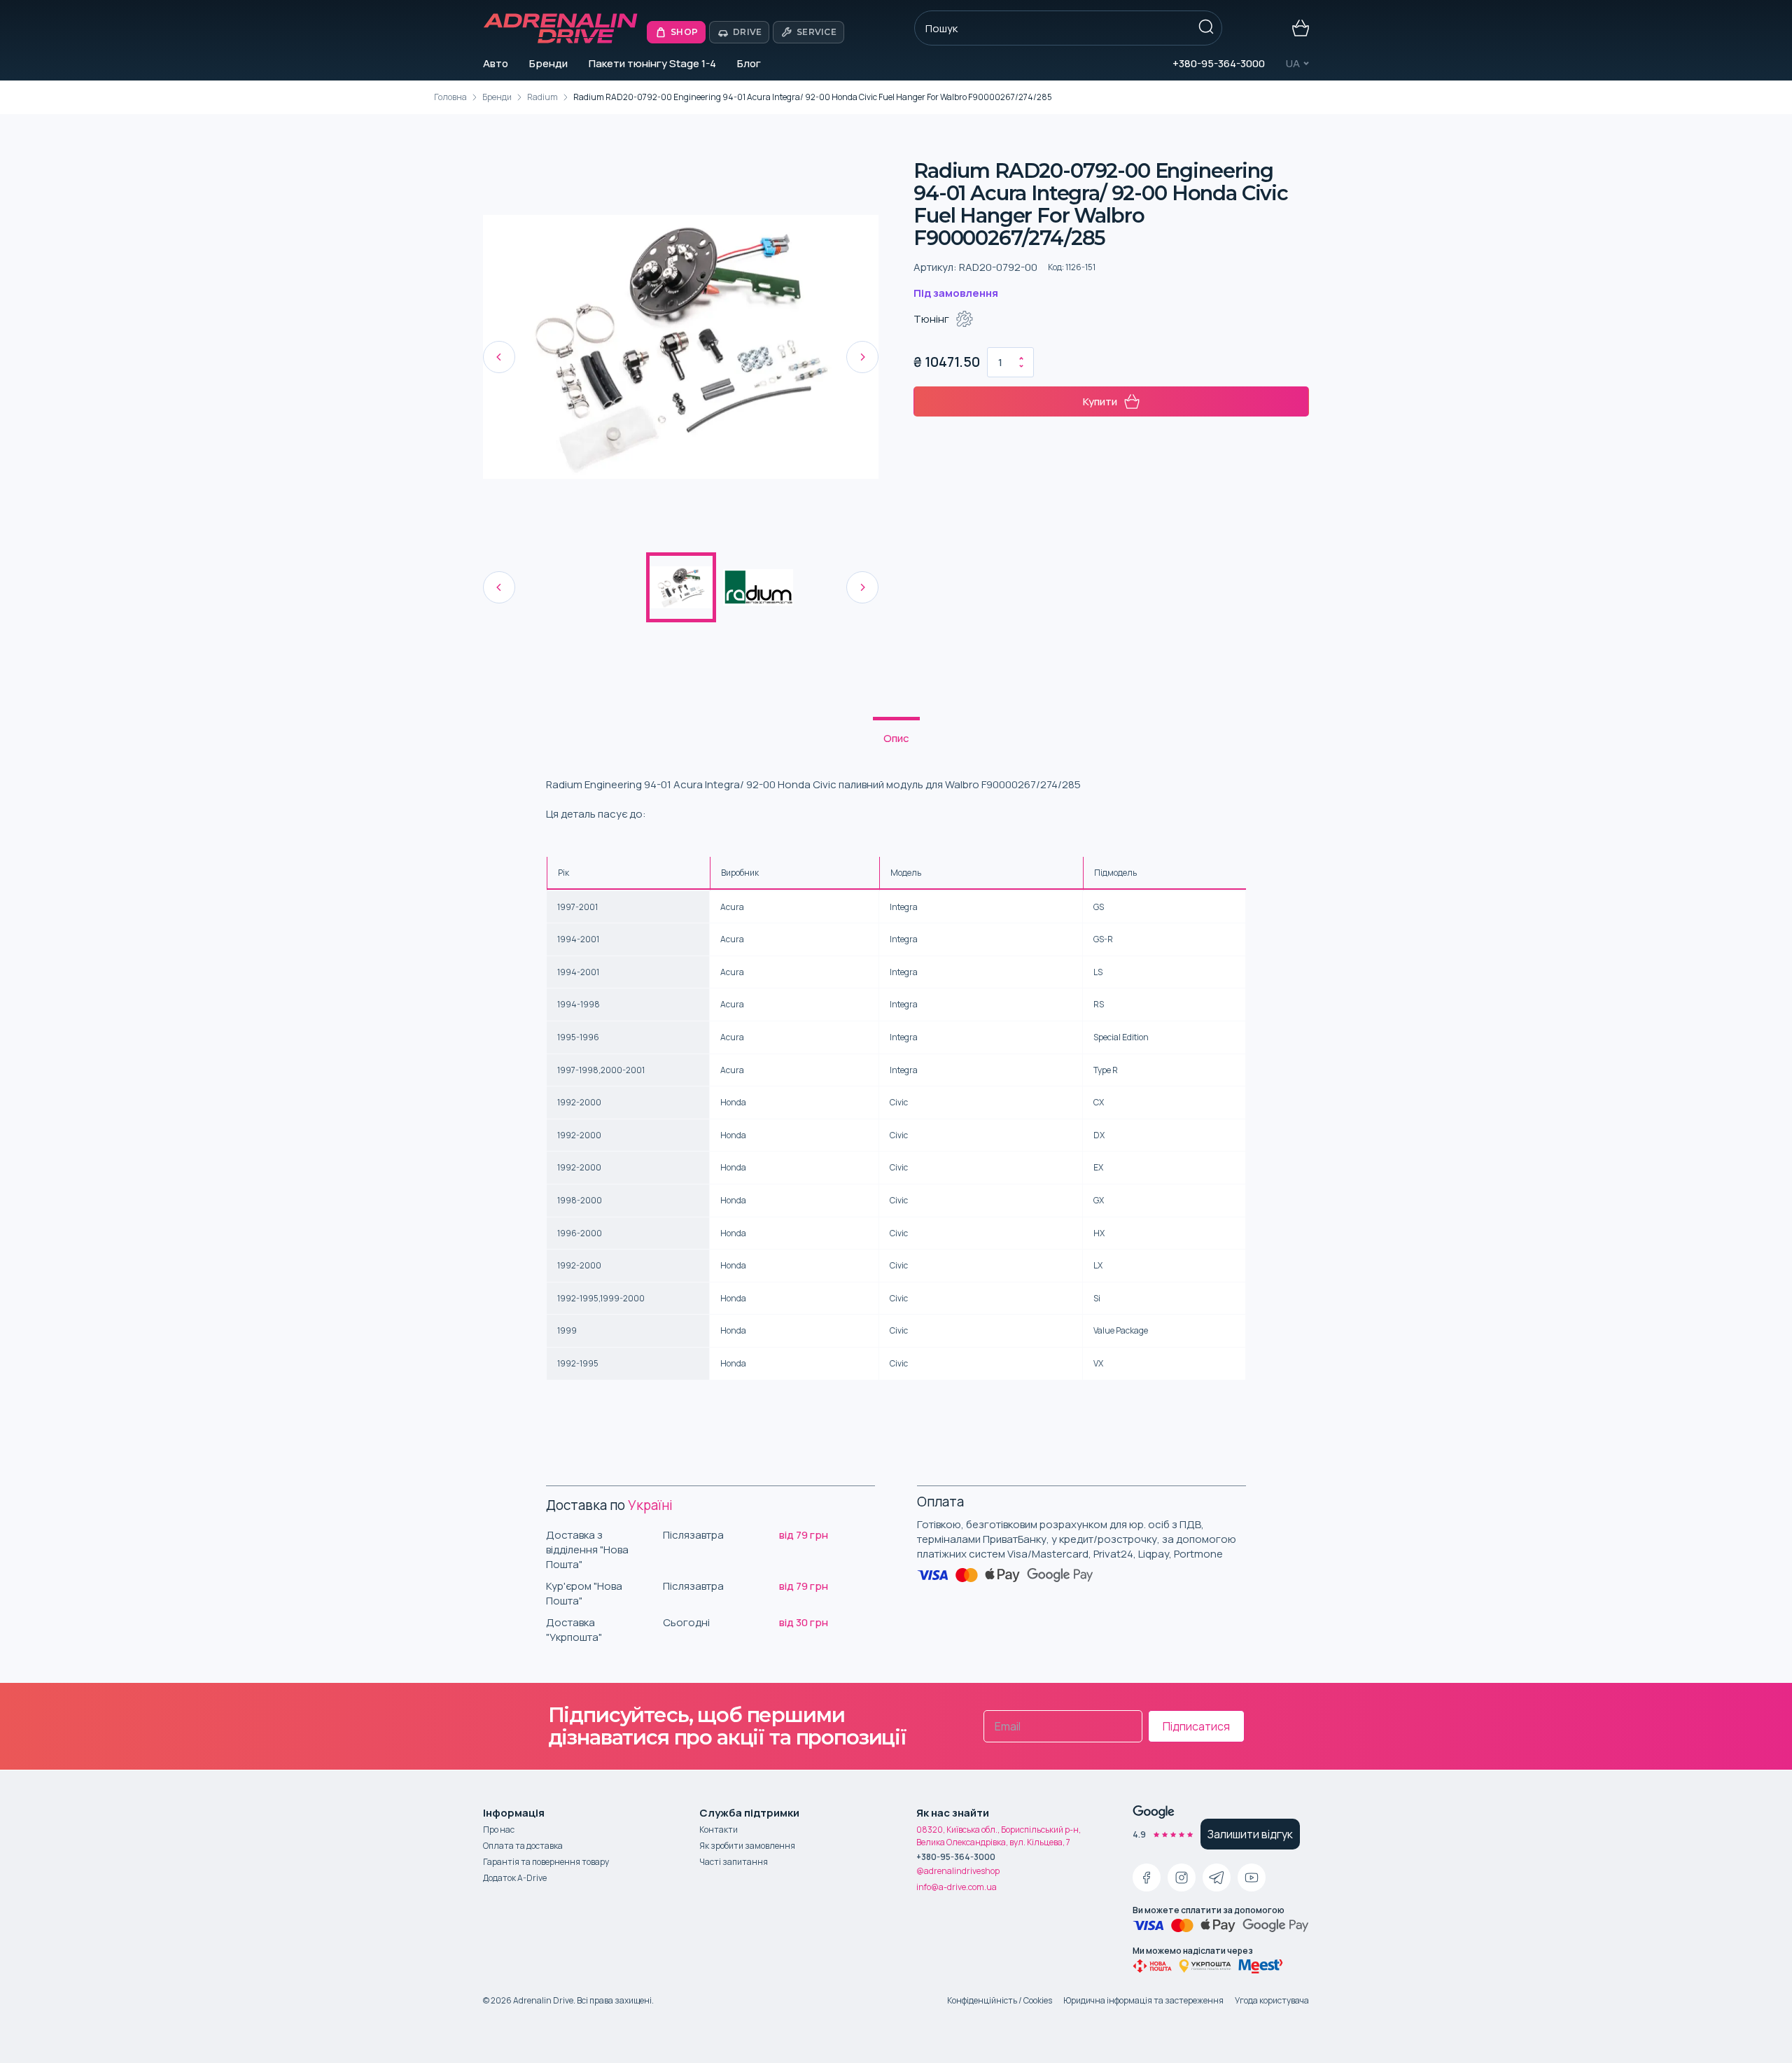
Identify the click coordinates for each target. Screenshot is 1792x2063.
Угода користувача (1272, 2000)
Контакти (719, 1830)
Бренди (548, 63)
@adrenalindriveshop (958, 1871)
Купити (1100, 401)
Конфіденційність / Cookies (1000, 2000)
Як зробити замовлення (747, 1846)
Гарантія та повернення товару (546, 1862)
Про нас (499, 1830)
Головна (450, 97)
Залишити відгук (1250, 1834)
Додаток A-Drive (515, 1878)
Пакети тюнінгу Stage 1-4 (652, 63)
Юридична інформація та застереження (1143, 2000)
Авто (496, 63)
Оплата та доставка (523, 1846)
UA (1293, 63)
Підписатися (1196, 1726)
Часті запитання (734, 1862)
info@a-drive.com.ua (957, 1887)
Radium (542, 97)
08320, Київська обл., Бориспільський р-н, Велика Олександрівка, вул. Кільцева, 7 (999, 1836)
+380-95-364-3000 (1219, 63)
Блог (749, 63)
